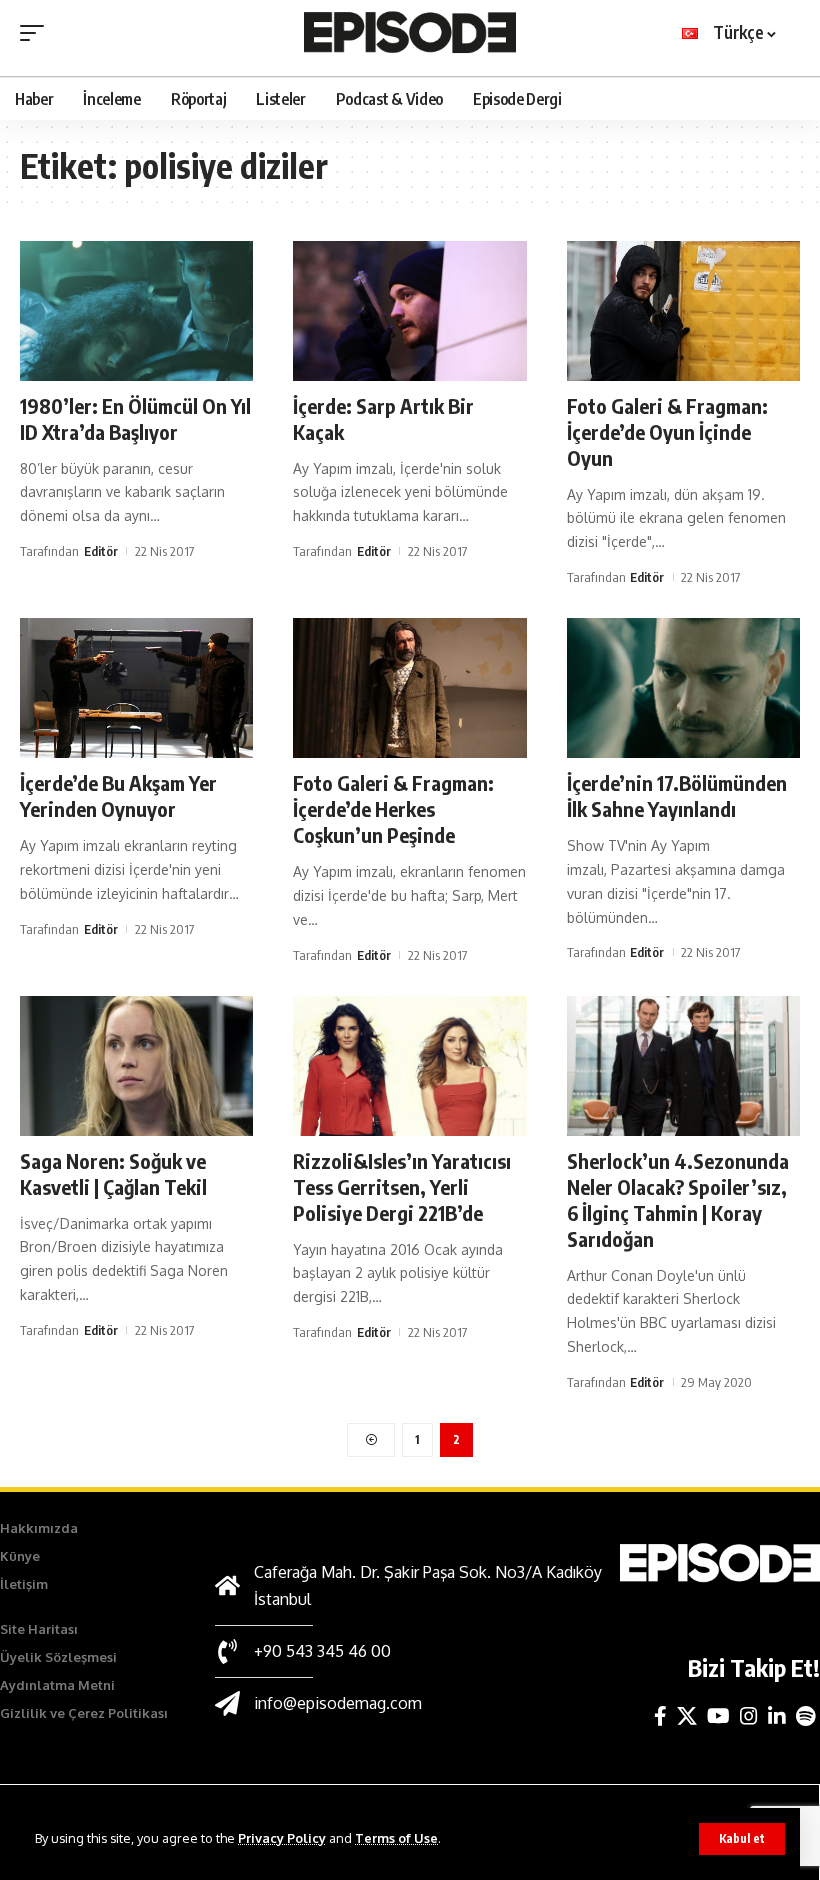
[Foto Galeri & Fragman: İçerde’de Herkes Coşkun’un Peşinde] (409, 688)
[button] (742, 1839)
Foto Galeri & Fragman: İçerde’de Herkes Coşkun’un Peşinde (393, 808)
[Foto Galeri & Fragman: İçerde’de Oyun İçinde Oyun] (683, 311)
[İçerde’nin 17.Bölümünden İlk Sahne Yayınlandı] (683, 688)
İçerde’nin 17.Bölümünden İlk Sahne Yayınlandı (677, 795)
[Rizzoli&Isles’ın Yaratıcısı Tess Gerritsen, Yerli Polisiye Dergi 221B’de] (409, 1066)
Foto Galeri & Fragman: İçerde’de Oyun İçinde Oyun (667, 431)
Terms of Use (396, 1838)
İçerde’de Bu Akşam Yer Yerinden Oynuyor (118, 795)
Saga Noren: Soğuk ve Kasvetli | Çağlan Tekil (113, 1173)
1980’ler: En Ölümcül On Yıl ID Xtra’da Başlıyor (135, 418)
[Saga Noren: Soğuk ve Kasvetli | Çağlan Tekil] (136, 1066)
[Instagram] (749, 1716)
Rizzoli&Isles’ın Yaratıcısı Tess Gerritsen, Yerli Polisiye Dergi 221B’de (402, 1186)
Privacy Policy (282, 1838)
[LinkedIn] (777, 1716)
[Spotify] (805, 1716)
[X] (687, 1716)
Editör (101, 551)
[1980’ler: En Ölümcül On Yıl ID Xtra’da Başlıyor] (136, 311)
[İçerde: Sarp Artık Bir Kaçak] (409, 311)
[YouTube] (718, 1716)
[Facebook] (660, 1716)
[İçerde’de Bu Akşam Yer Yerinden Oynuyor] (136, 688)
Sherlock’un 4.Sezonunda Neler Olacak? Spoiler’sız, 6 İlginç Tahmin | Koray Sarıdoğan (678, 1199)
